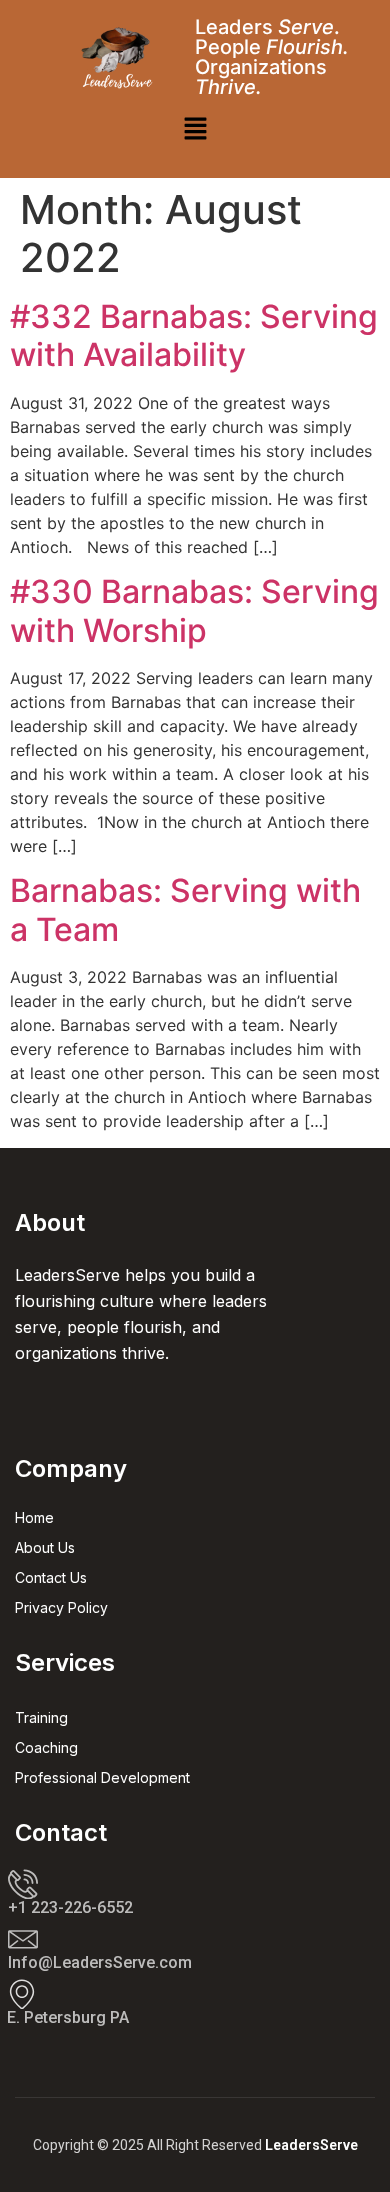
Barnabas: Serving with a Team (185, 909)
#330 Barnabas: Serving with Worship (194, 610)
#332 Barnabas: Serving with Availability (194, 335)
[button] (195, 130)
